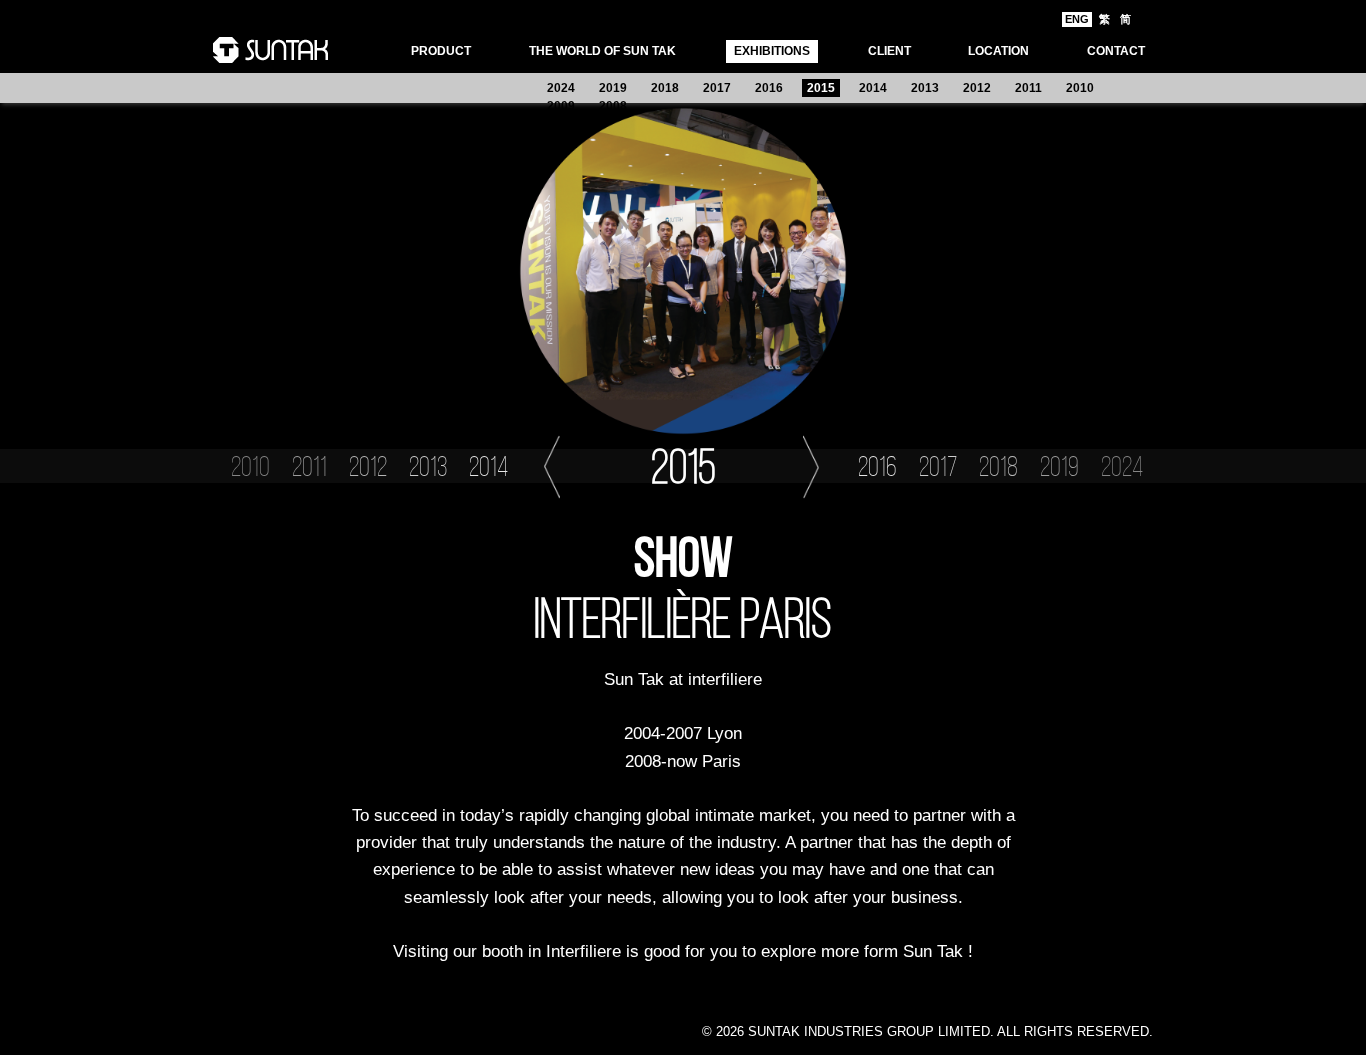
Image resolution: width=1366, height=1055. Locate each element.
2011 (1028, 88)
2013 (925, 88)
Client (889, 51)
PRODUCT (441, 51)
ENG (1077, 19)
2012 (977, 88)
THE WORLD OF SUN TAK (602, 51)
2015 (821, 88)
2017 (717, 88)
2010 (1080, 88)
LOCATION (998, 51)
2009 (561, 106)
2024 (561, 88)
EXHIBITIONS (772, 51)
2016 (769, 88)
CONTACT (1116, 51)
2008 (613, 106)
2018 (665, 88)
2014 (873, 88)
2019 (613, 88)
